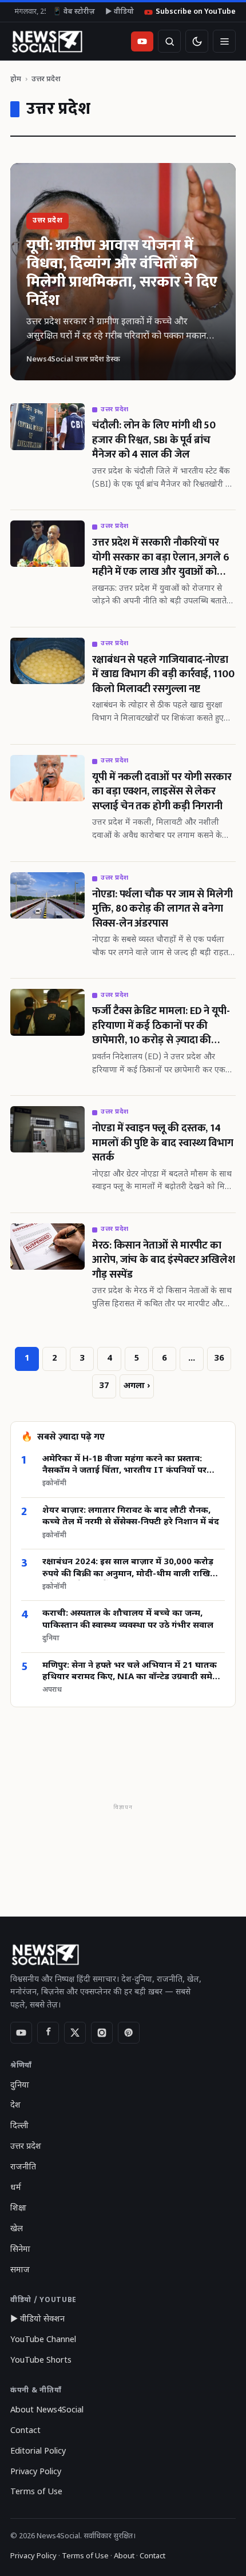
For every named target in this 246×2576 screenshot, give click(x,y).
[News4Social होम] (47, 41)
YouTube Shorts (41, 2361)
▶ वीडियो (120, 12)
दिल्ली (19, 2126)
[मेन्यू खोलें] (224, 41)
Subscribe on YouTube (196, 12)
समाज (20, 2270)
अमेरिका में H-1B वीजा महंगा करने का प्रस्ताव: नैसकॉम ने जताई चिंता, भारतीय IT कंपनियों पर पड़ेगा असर (124, 1466)
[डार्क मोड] (197, 41)
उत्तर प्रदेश (26, 2147)
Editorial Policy (38, 2452)
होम (16, 79)
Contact (25, 2431)
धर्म (16, 2188)
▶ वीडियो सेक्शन (37, 2319)
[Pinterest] (129, 2033)
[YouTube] (21, 2033)
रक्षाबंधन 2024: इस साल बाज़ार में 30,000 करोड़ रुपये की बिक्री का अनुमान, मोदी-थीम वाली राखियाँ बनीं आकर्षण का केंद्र (130, 1569)
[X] (75, 2033)
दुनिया (20, 2086)
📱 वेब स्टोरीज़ (74, 12)
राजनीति (23, 2167)
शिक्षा (18, 2209)
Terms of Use (36, 2492)
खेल (17, 2229)
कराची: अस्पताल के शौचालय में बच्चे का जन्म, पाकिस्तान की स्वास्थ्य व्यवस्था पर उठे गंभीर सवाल (128, 1619)
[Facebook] (48, 2033)
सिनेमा (20, 2250)
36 (219, 1359)
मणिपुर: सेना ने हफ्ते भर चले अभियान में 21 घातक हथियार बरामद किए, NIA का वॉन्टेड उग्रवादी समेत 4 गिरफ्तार (130, 1672)
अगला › (137, 1386)
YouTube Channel (43, 2340)
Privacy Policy (36, 2472)
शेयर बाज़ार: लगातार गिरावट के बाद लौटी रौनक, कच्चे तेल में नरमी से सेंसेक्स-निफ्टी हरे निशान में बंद (131, 1516)
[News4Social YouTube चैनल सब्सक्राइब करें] (142, 41)
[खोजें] (169, 41)
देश (15, 2106)
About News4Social (47, 2410)
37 (104, 1386)
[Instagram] (102, 2033)
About (124, 2556)
